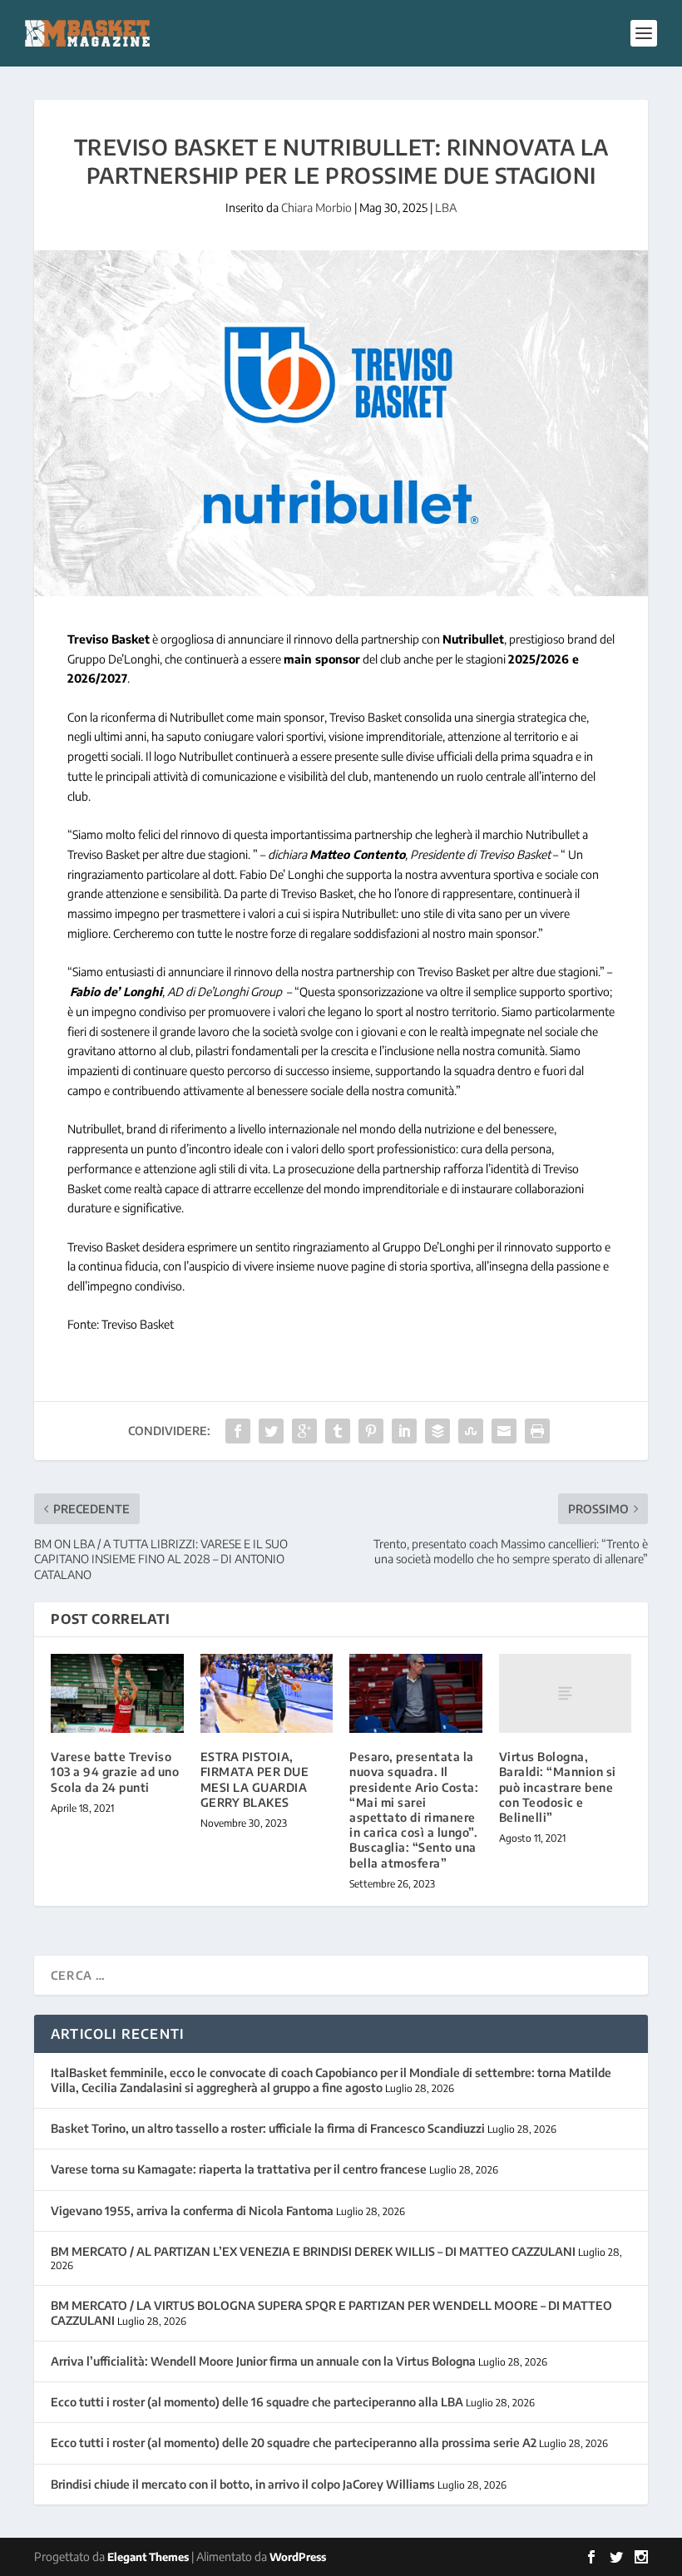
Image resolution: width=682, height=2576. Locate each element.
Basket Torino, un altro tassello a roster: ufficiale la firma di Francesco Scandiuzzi (268, 2128)
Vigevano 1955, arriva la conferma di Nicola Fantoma (192, 2211)
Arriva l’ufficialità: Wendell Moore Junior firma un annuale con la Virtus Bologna (263, 2361)
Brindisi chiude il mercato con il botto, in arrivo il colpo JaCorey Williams (243, 2484)
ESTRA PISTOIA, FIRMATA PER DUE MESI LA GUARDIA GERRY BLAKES (255, 1779)
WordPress (298, 2557)
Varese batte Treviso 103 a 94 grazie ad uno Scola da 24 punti (115, 1772)
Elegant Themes (148, 2557)
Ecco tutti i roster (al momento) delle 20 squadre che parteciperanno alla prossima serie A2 (294, 2443)
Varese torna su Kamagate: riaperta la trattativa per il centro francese (239, 2169)
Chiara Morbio (316, 207)
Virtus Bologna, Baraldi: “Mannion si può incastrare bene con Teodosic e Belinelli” (558, 1787)
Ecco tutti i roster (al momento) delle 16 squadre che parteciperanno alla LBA (257, 2402)
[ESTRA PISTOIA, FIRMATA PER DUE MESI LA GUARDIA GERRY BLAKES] (267, 1694)
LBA (446, 207)
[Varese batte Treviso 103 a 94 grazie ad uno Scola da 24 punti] (117, 1694)
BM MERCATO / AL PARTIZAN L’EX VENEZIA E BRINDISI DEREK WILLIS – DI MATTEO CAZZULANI (313, 2251)
